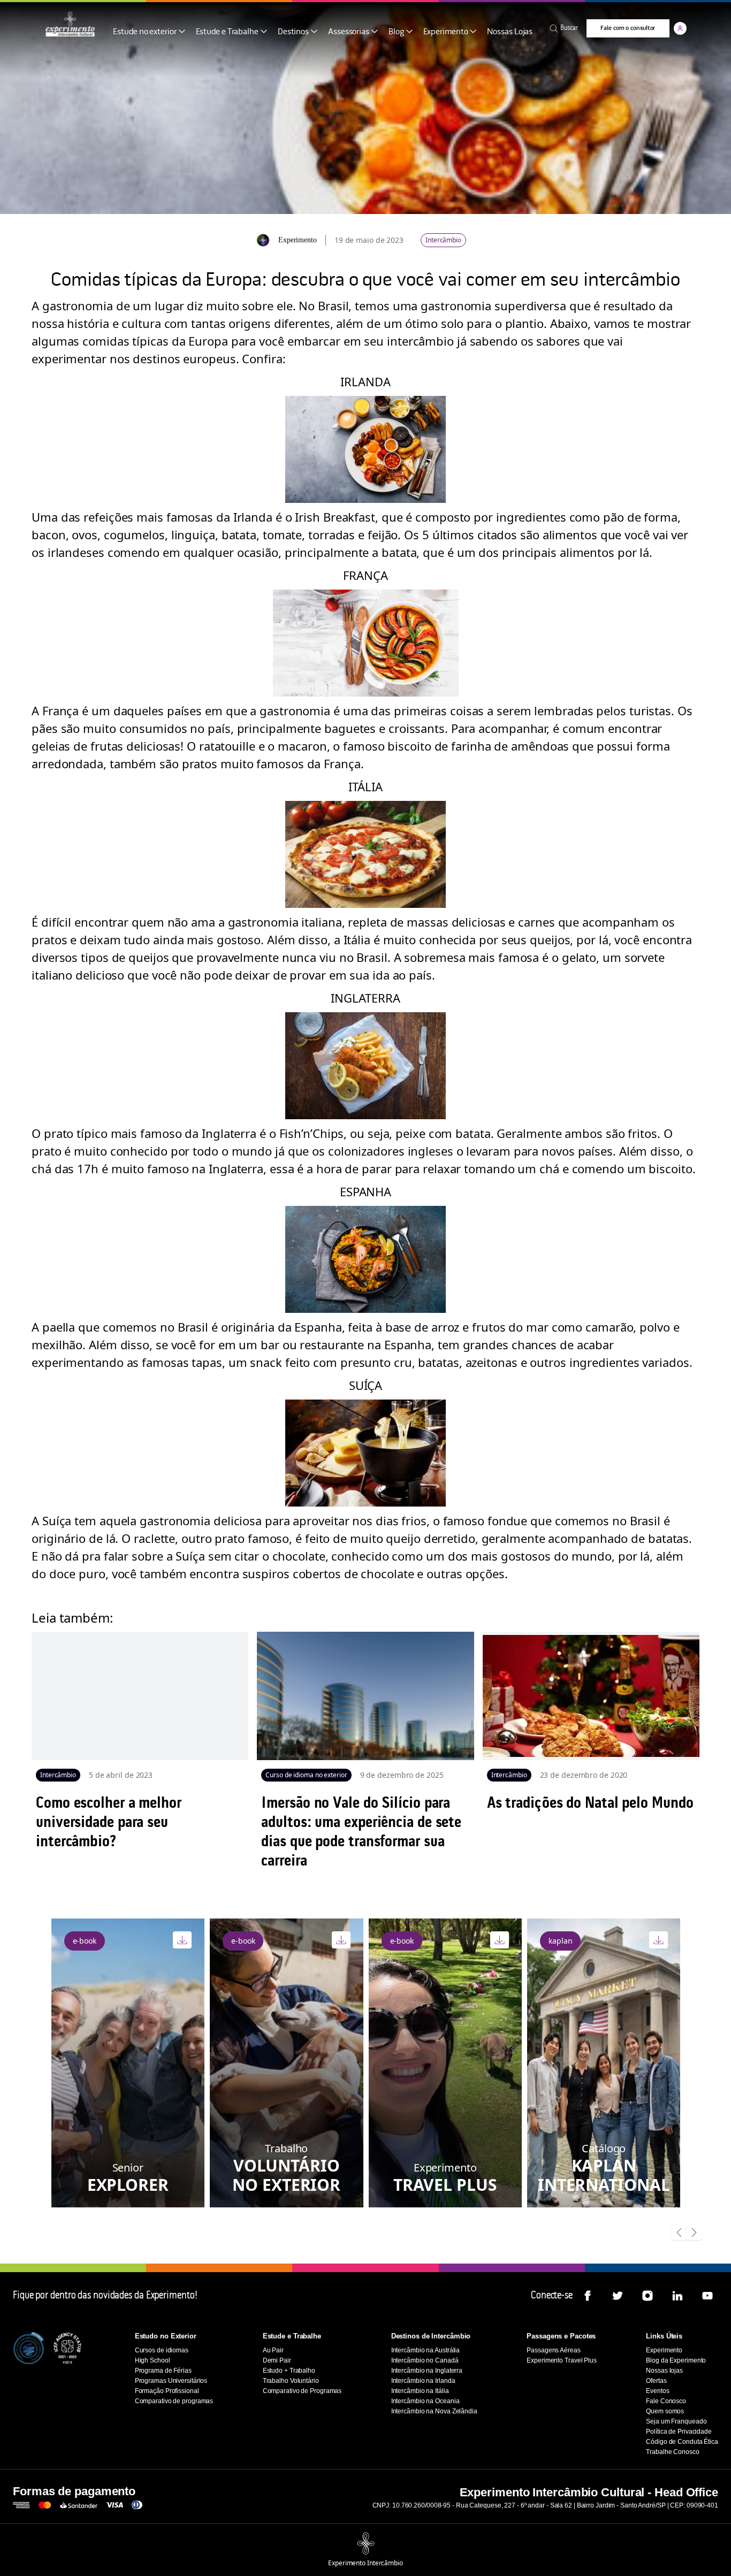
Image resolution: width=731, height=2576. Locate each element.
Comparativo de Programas (302, 2391)
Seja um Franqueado (676, 2421)
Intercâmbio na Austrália (426, 2350)
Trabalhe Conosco (672, 2452)
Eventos (657, 2391)
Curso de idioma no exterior (306, 1775)
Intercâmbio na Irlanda (423, 2381)
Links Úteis (664, 2336)
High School (153, 2360)
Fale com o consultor (628, 28)
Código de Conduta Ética (682, 2442)
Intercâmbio (443, 240)
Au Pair (273, 2350)
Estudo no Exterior (166, 2336)
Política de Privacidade (679, 2432)
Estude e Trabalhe (227, 32)
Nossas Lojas (510, 32)
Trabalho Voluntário (291, 2381)
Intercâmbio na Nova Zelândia (434, 2411)
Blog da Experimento (676, 2360)
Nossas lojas (664, 2371)
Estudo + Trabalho (289, 2371)
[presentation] (679, 2233)
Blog (396, 32)
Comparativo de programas (174, 2401)
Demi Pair (277, 2360)
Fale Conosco (666, 2401)
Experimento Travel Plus (562, 2360)
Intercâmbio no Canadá (425, 2360)
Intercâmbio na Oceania (425, 2401)
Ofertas (656, 2381)
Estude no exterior (144, 32)
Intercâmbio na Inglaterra (427, 2371)
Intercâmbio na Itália (420, 2391)
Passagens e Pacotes (561, 2336)
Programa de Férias (163, 2371)
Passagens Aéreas (553, 2350)
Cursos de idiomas (162, 2350)
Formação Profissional (167, 2391)
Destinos (293, 32)
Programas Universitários (171, 2381)
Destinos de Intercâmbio (431, 2336)
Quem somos (665, 2411)
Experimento (446, 32)
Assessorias (349, 32)
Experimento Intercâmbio (365, 2563)
